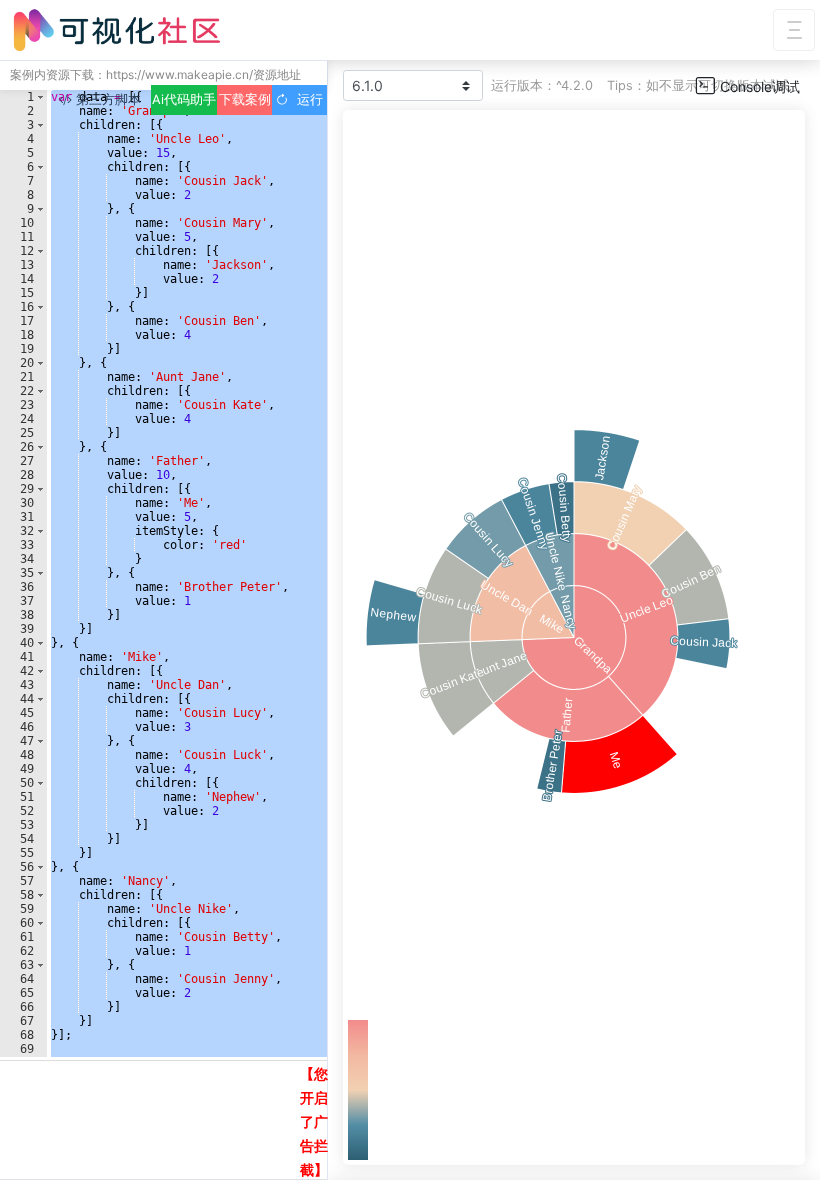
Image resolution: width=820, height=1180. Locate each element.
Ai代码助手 (184, 99)
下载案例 (245, 99)
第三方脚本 (106, 99)
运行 (306, 99)
